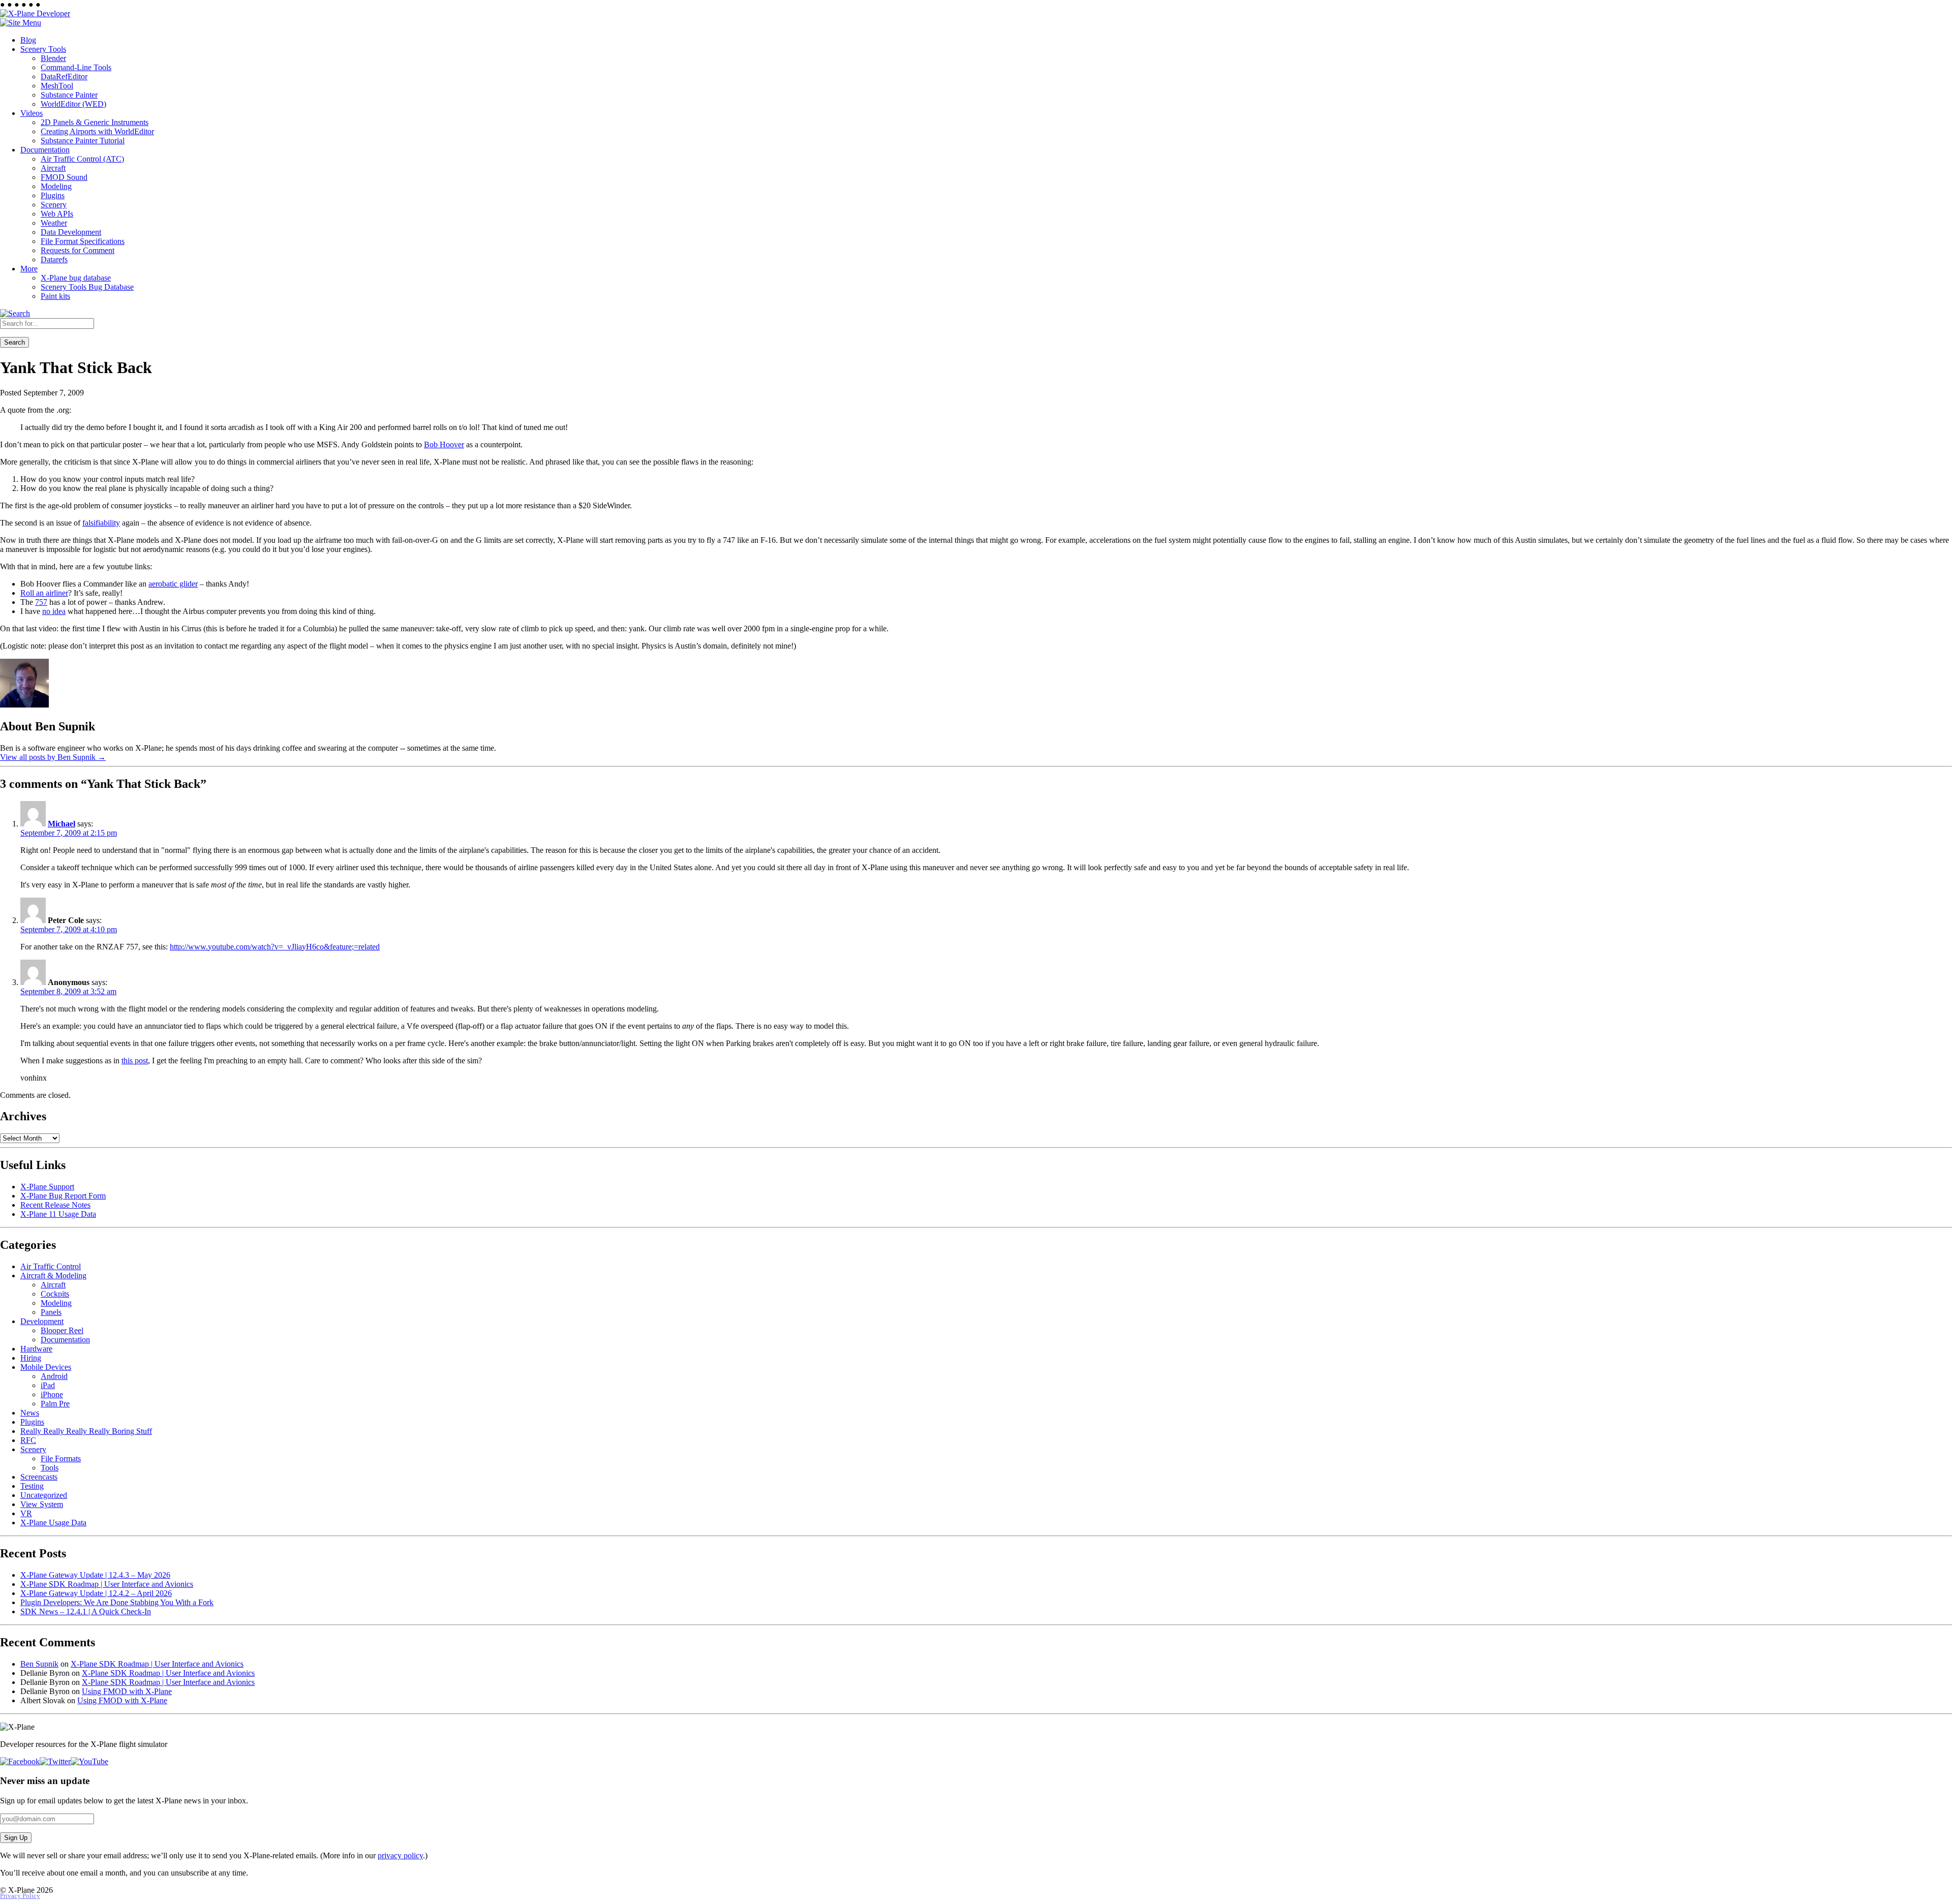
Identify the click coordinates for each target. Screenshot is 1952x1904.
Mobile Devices (46, 1367)
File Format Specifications (83, 241)
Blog (28, 40)
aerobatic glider (173, 584)
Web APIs (57, 214)
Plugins (53, 195)
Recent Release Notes (55, 1205)
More (29, 269)
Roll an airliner (44, 593)
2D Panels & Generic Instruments (95, 122)
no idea (54, 611)
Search (14, 342)
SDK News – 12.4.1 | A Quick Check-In (86, 1611)
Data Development (71, 232)
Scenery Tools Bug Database (87, 287)
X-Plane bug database (76, 278)
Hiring (31, 1358)
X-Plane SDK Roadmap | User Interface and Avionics (107, 1584)
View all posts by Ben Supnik (53, 757)
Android (54, 1376)
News (30, 1413)
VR (26, 1513)
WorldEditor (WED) (73, 104)
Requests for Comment (78, 250)
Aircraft (53, 168)
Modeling (56, 186)
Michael (62, 824)
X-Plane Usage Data (53, 1523)
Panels (51, 1312)
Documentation (45, 150)
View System (42, 1504)
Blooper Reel (62, 1330)
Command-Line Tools (76, 67)
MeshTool (57, 86)
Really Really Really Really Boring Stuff (86, 1431)
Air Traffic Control (51, 1266)
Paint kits (55, 296)
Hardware (36, 1349)
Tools (50, 1468)
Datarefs (54, 259)
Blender (53, 58)
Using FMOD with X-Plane (127, 1691)
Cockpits (55, 1294)
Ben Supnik (39, 1664)
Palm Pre (55, 1404)
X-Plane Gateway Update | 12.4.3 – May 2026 (95, 1575)
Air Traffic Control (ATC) (82, 159)
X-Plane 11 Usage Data (58, 1214)
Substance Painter (69, 95)
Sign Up (16, 1838)
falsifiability (101, 523)
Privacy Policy (20, 1896)
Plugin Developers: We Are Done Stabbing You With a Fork (117, 1602)
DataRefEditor (64, 76)
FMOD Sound (64, 177)
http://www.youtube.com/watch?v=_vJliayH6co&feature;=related (275, 947)
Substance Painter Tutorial (83, 141)
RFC (28, 1440)
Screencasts (39, 1477)
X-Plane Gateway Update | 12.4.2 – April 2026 (96, 1593)
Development (42, 1321)
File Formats (61, 1458)
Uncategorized (44, 1495)
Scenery (54, 205)
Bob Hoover (444, 444)
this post (135, 1061)
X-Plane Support (47, 1187)
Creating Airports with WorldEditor (97, 131)
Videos (32, 113)
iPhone (52, 1394)
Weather (54, 223)
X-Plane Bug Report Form (63, 1196)
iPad (48, 1385)
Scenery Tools (43, 49)
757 (41, 602)
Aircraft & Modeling (53, 1276)
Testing (32, 1486)
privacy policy (400, 1855)
